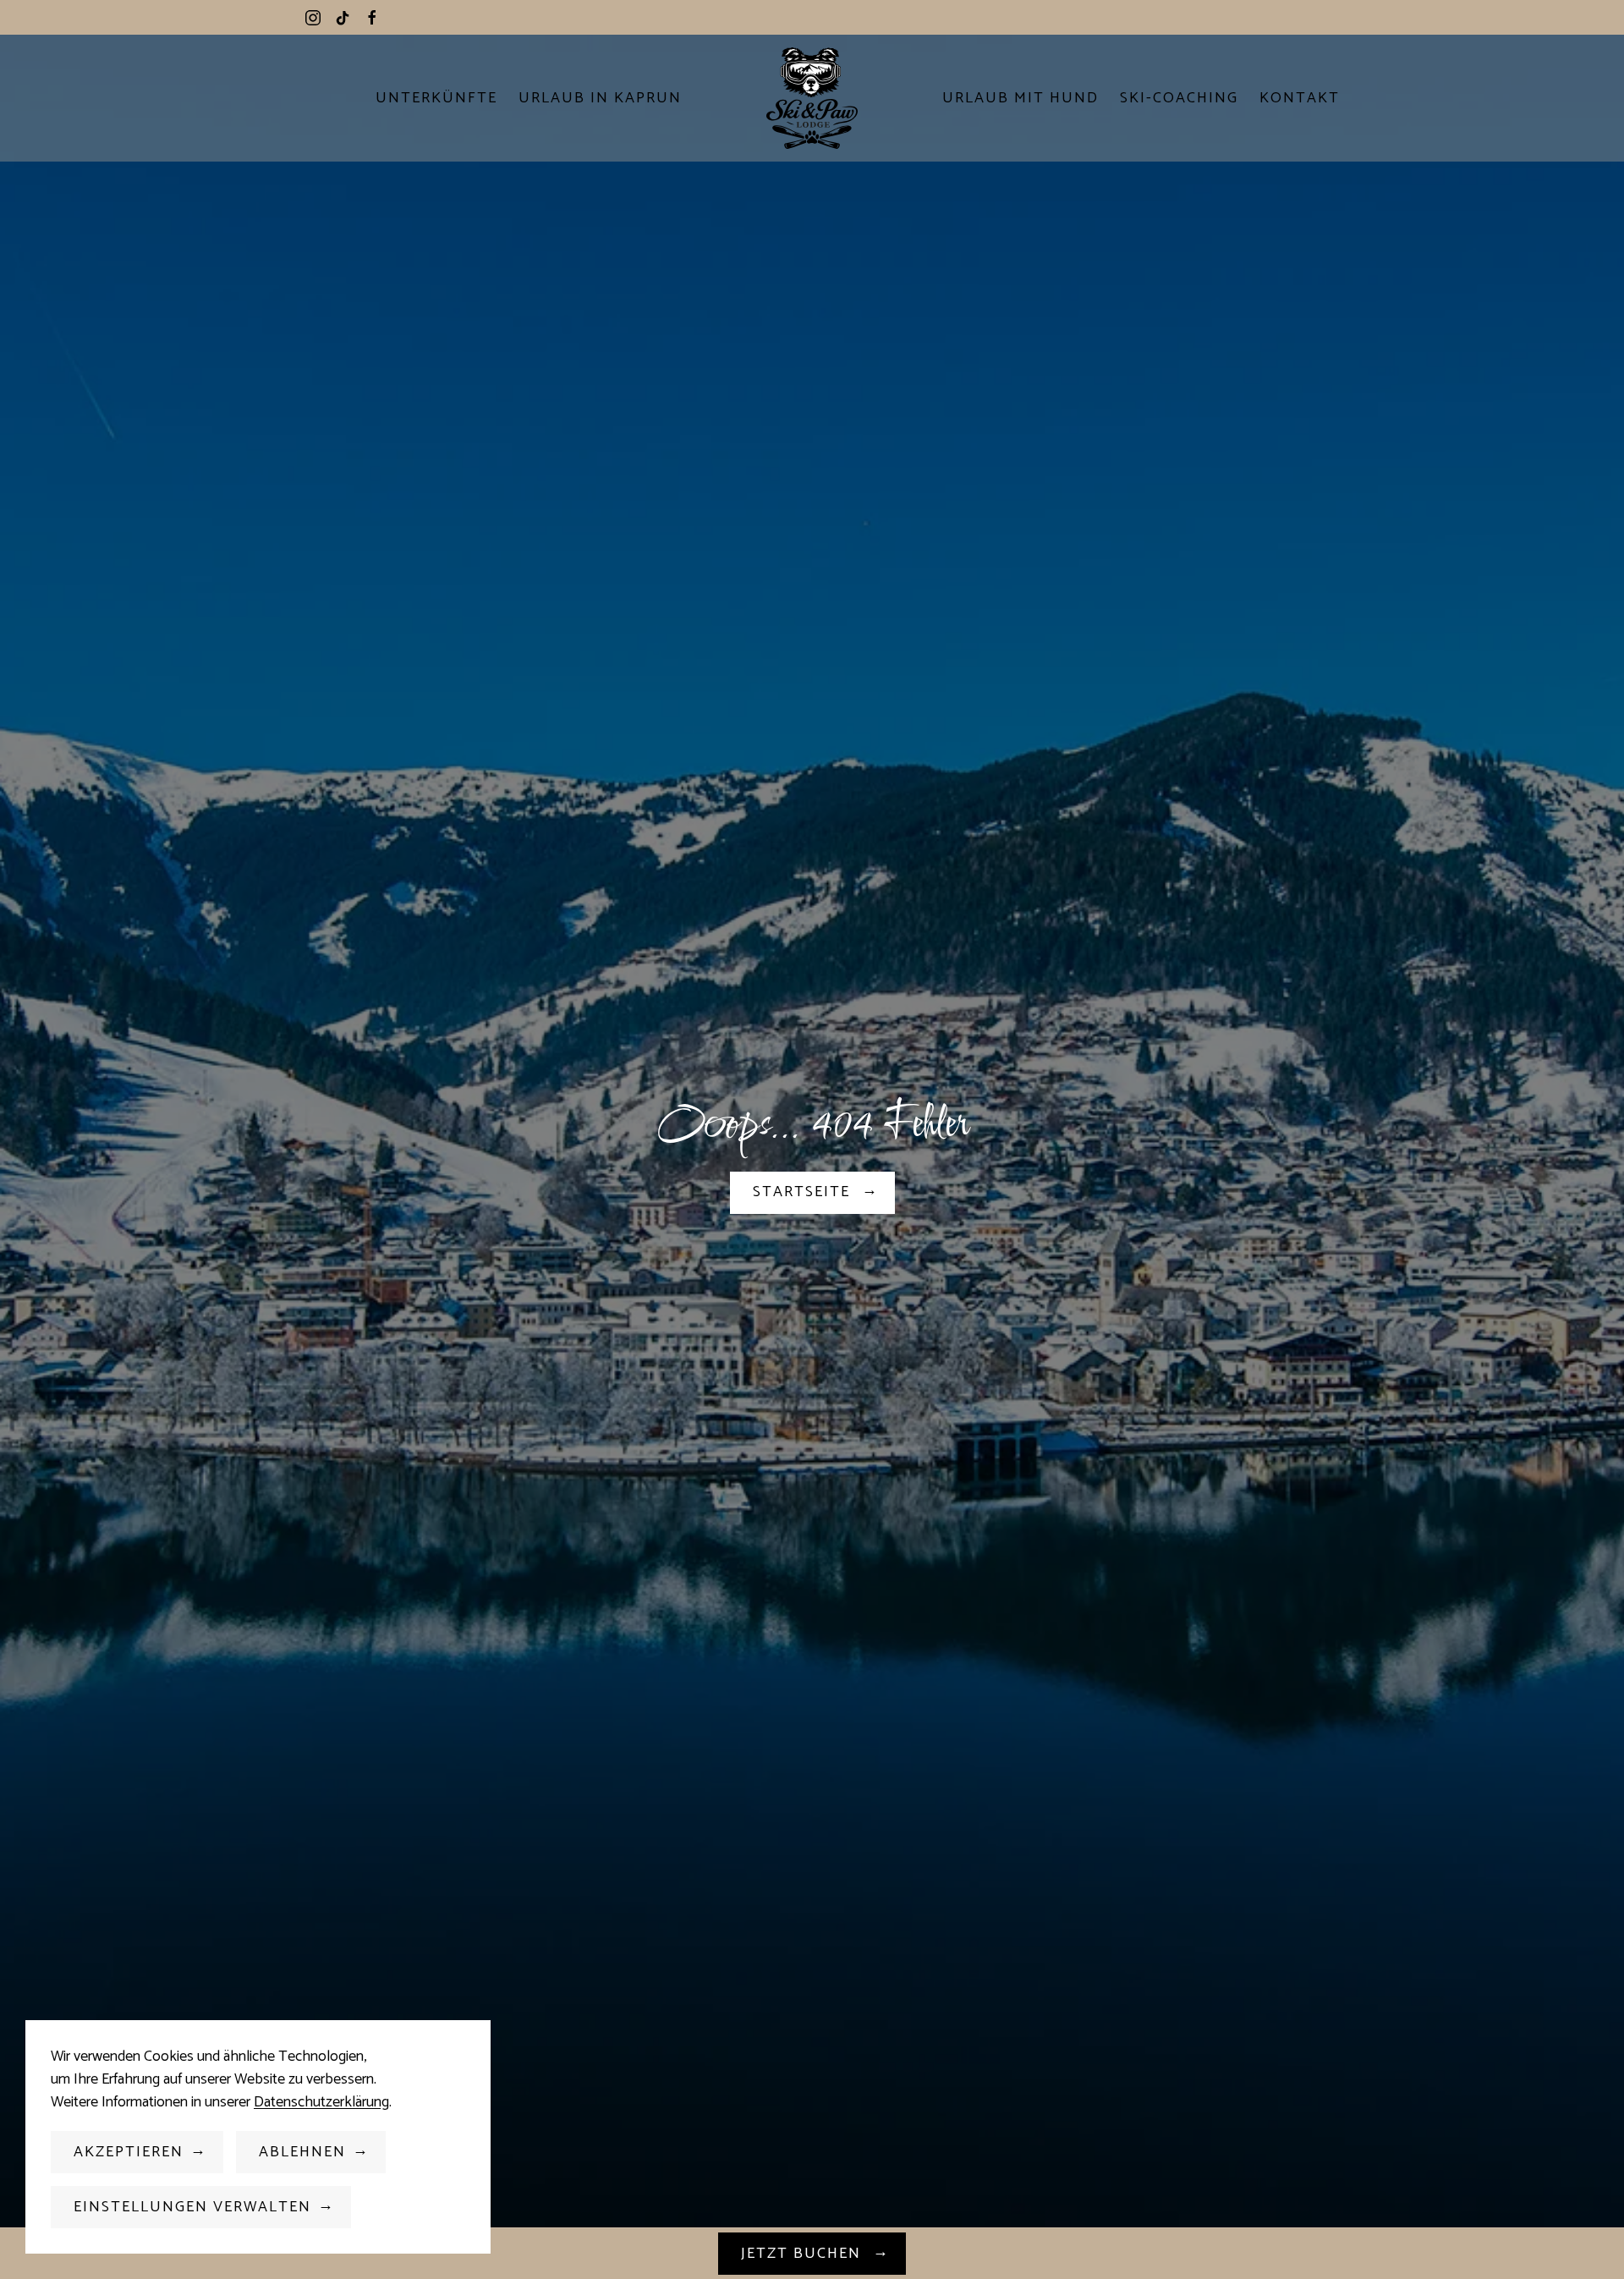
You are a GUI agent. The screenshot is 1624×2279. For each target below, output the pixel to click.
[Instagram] (313, 17)
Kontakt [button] (1300, 98)
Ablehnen (302, 2152)
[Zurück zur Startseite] (812, 98)
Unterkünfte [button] (436, 98)
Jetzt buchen (804, 2254)
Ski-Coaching (1179, 98)
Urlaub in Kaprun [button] (600, 98)
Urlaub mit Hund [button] (1020, 98)
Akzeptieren (129, 2152)
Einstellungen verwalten (192, 2207)
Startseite (804, 1192)
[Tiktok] (343, 17)
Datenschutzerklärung (321, 2102)
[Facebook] (372, 17)
